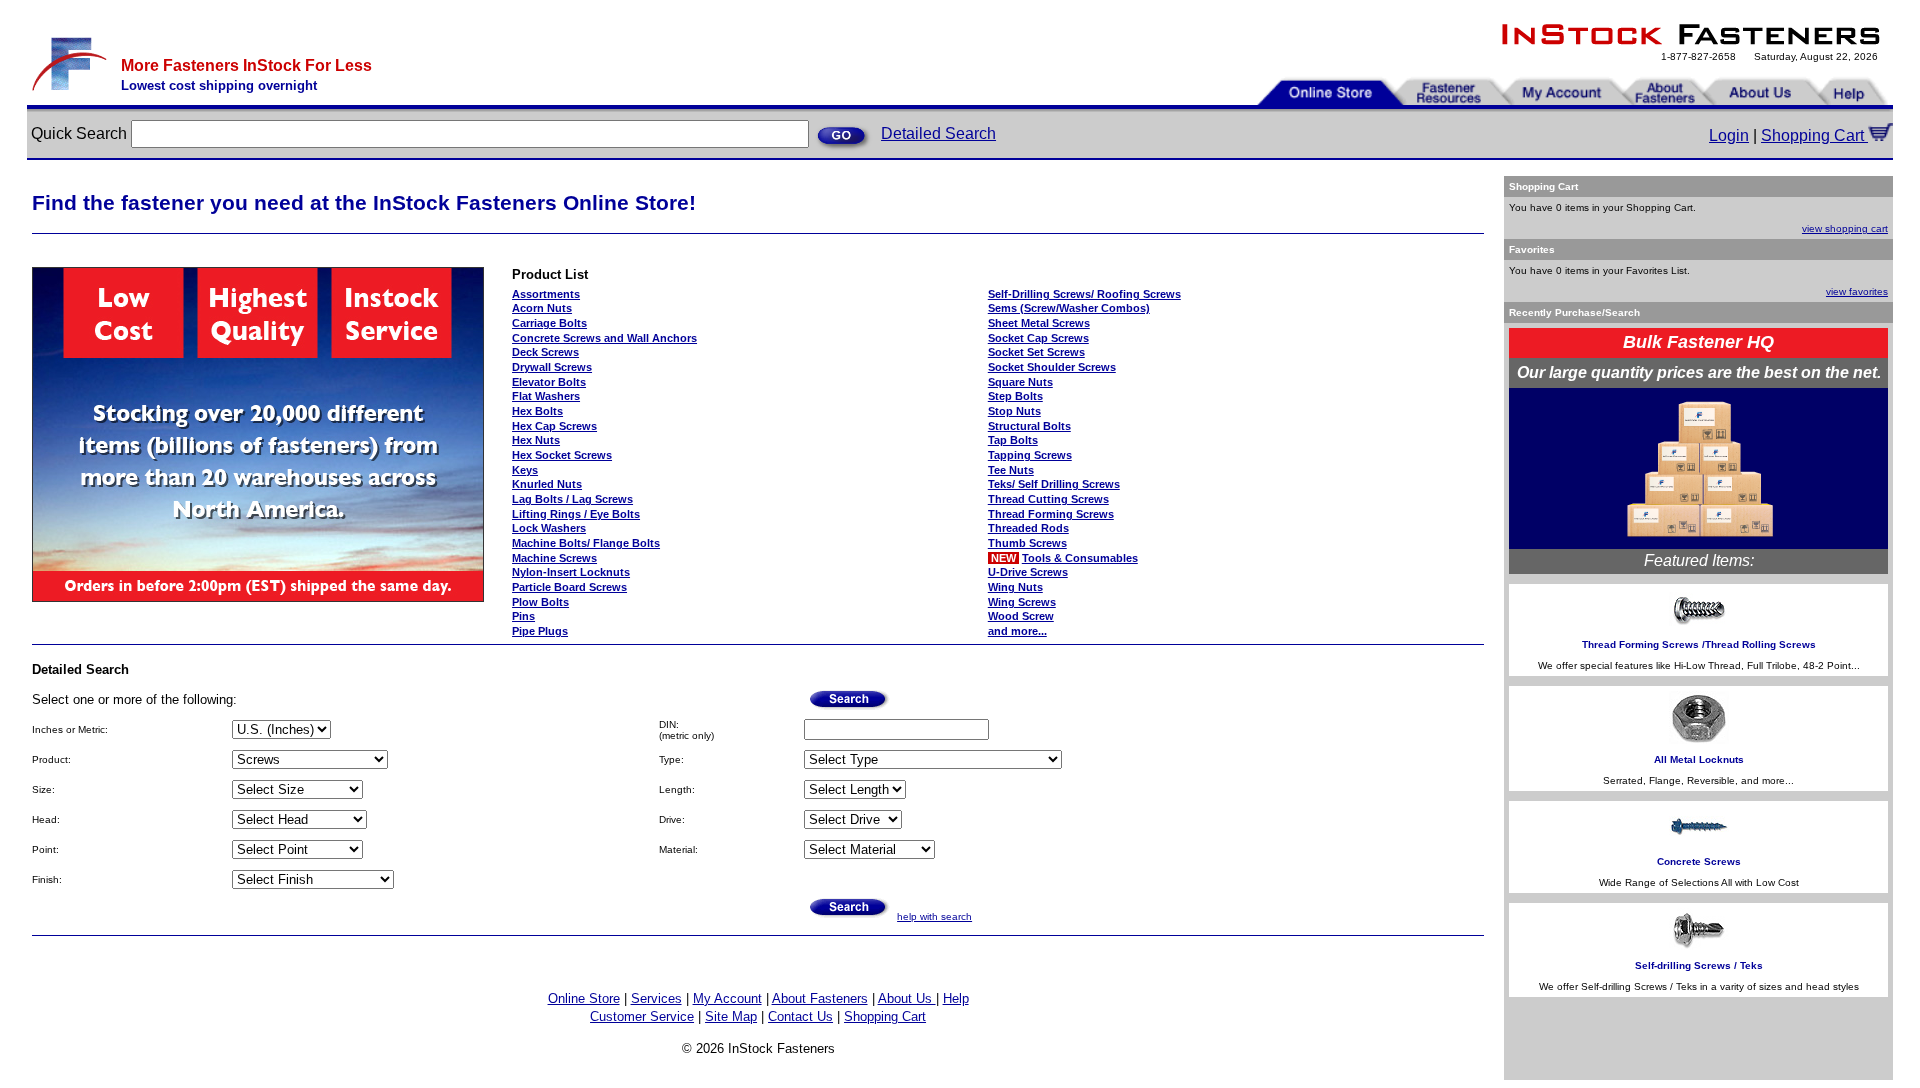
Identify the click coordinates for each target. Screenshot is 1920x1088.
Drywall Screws (552, 367)
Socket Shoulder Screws (1052, 367)
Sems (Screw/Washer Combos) (1069, 308)
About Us (907, 998)
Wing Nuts (1015, 587)
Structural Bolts (1029, 426)
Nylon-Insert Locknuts (571, 572)
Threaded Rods (1028, 528)
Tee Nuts (1011, 470)
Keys (525, 470)
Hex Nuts (536, 440)
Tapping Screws (1030, 455)
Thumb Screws (1027, 543)
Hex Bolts (537, 411)
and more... (1017, 631)
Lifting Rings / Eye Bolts (576, 514)
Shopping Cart (1814, 135)
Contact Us (800, 1016)
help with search (934, 916)
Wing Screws (1022, 602)
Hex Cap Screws (554, 426)
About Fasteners (820, 998)
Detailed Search (938, 133)
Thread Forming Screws (1051, 514)
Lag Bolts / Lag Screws (572, 499)
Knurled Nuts (547, 484)
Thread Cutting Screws (1048, 499)
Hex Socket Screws (562, 455)
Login (1729, 135)
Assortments (546, 294)
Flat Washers (546, 396)
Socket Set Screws (1036, 352)
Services (656, 998)
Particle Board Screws (569, 587)
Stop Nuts (1014, 411)
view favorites (1857, 291)
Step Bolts (1015, 396)
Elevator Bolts (549, 382)
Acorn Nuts (542, 308)
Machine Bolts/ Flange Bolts (586, 543)
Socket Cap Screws (1038, 338)
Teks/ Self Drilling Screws (1054, 484)
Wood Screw (1021, 616)
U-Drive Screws (1028, 572)
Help (956, 998)
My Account (727, 998)
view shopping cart (1845, 228)
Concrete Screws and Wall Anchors (604, 338)
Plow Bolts (540, 602)
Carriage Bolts (549, 323)
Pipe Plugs (540, 631)
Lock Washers (549, 528)
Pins (523, 616)
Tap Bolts (1013, 440)
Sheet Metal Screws (1039, 323)
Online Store (584, 998)
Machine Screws (554, 558)
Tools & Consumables (1080, 558)
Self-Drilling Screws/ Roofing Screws (1084, 294)
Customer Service (642, 1016)
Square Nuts (1020, 382)
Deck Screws (545, 352)
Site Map (731, 1016)
